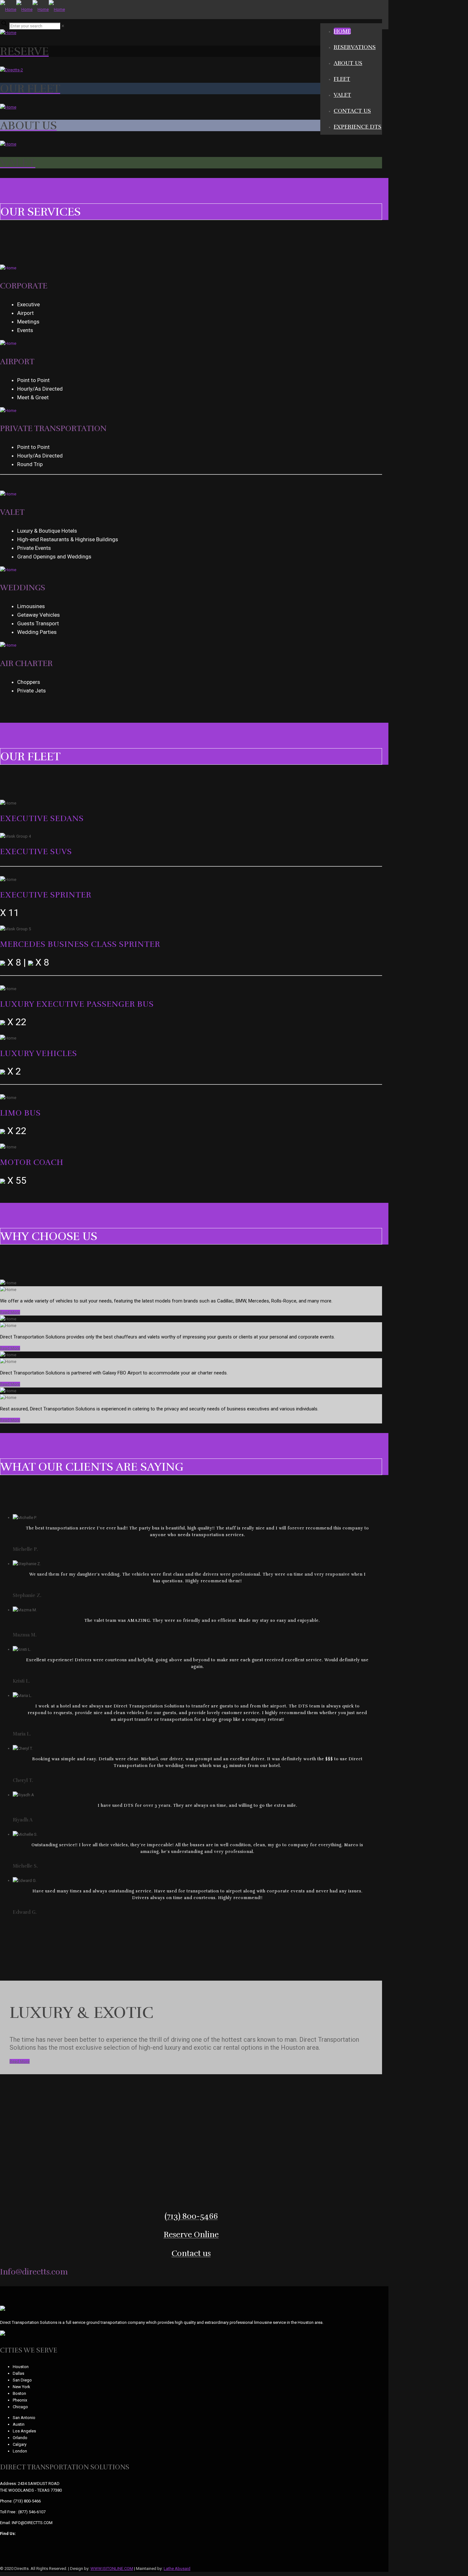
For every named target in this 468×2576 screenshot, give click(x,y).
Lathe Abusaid (177, 2569)
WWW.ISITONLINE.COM (112, 2569)
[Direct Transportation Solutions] (32, 9)
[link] (63, 26)
